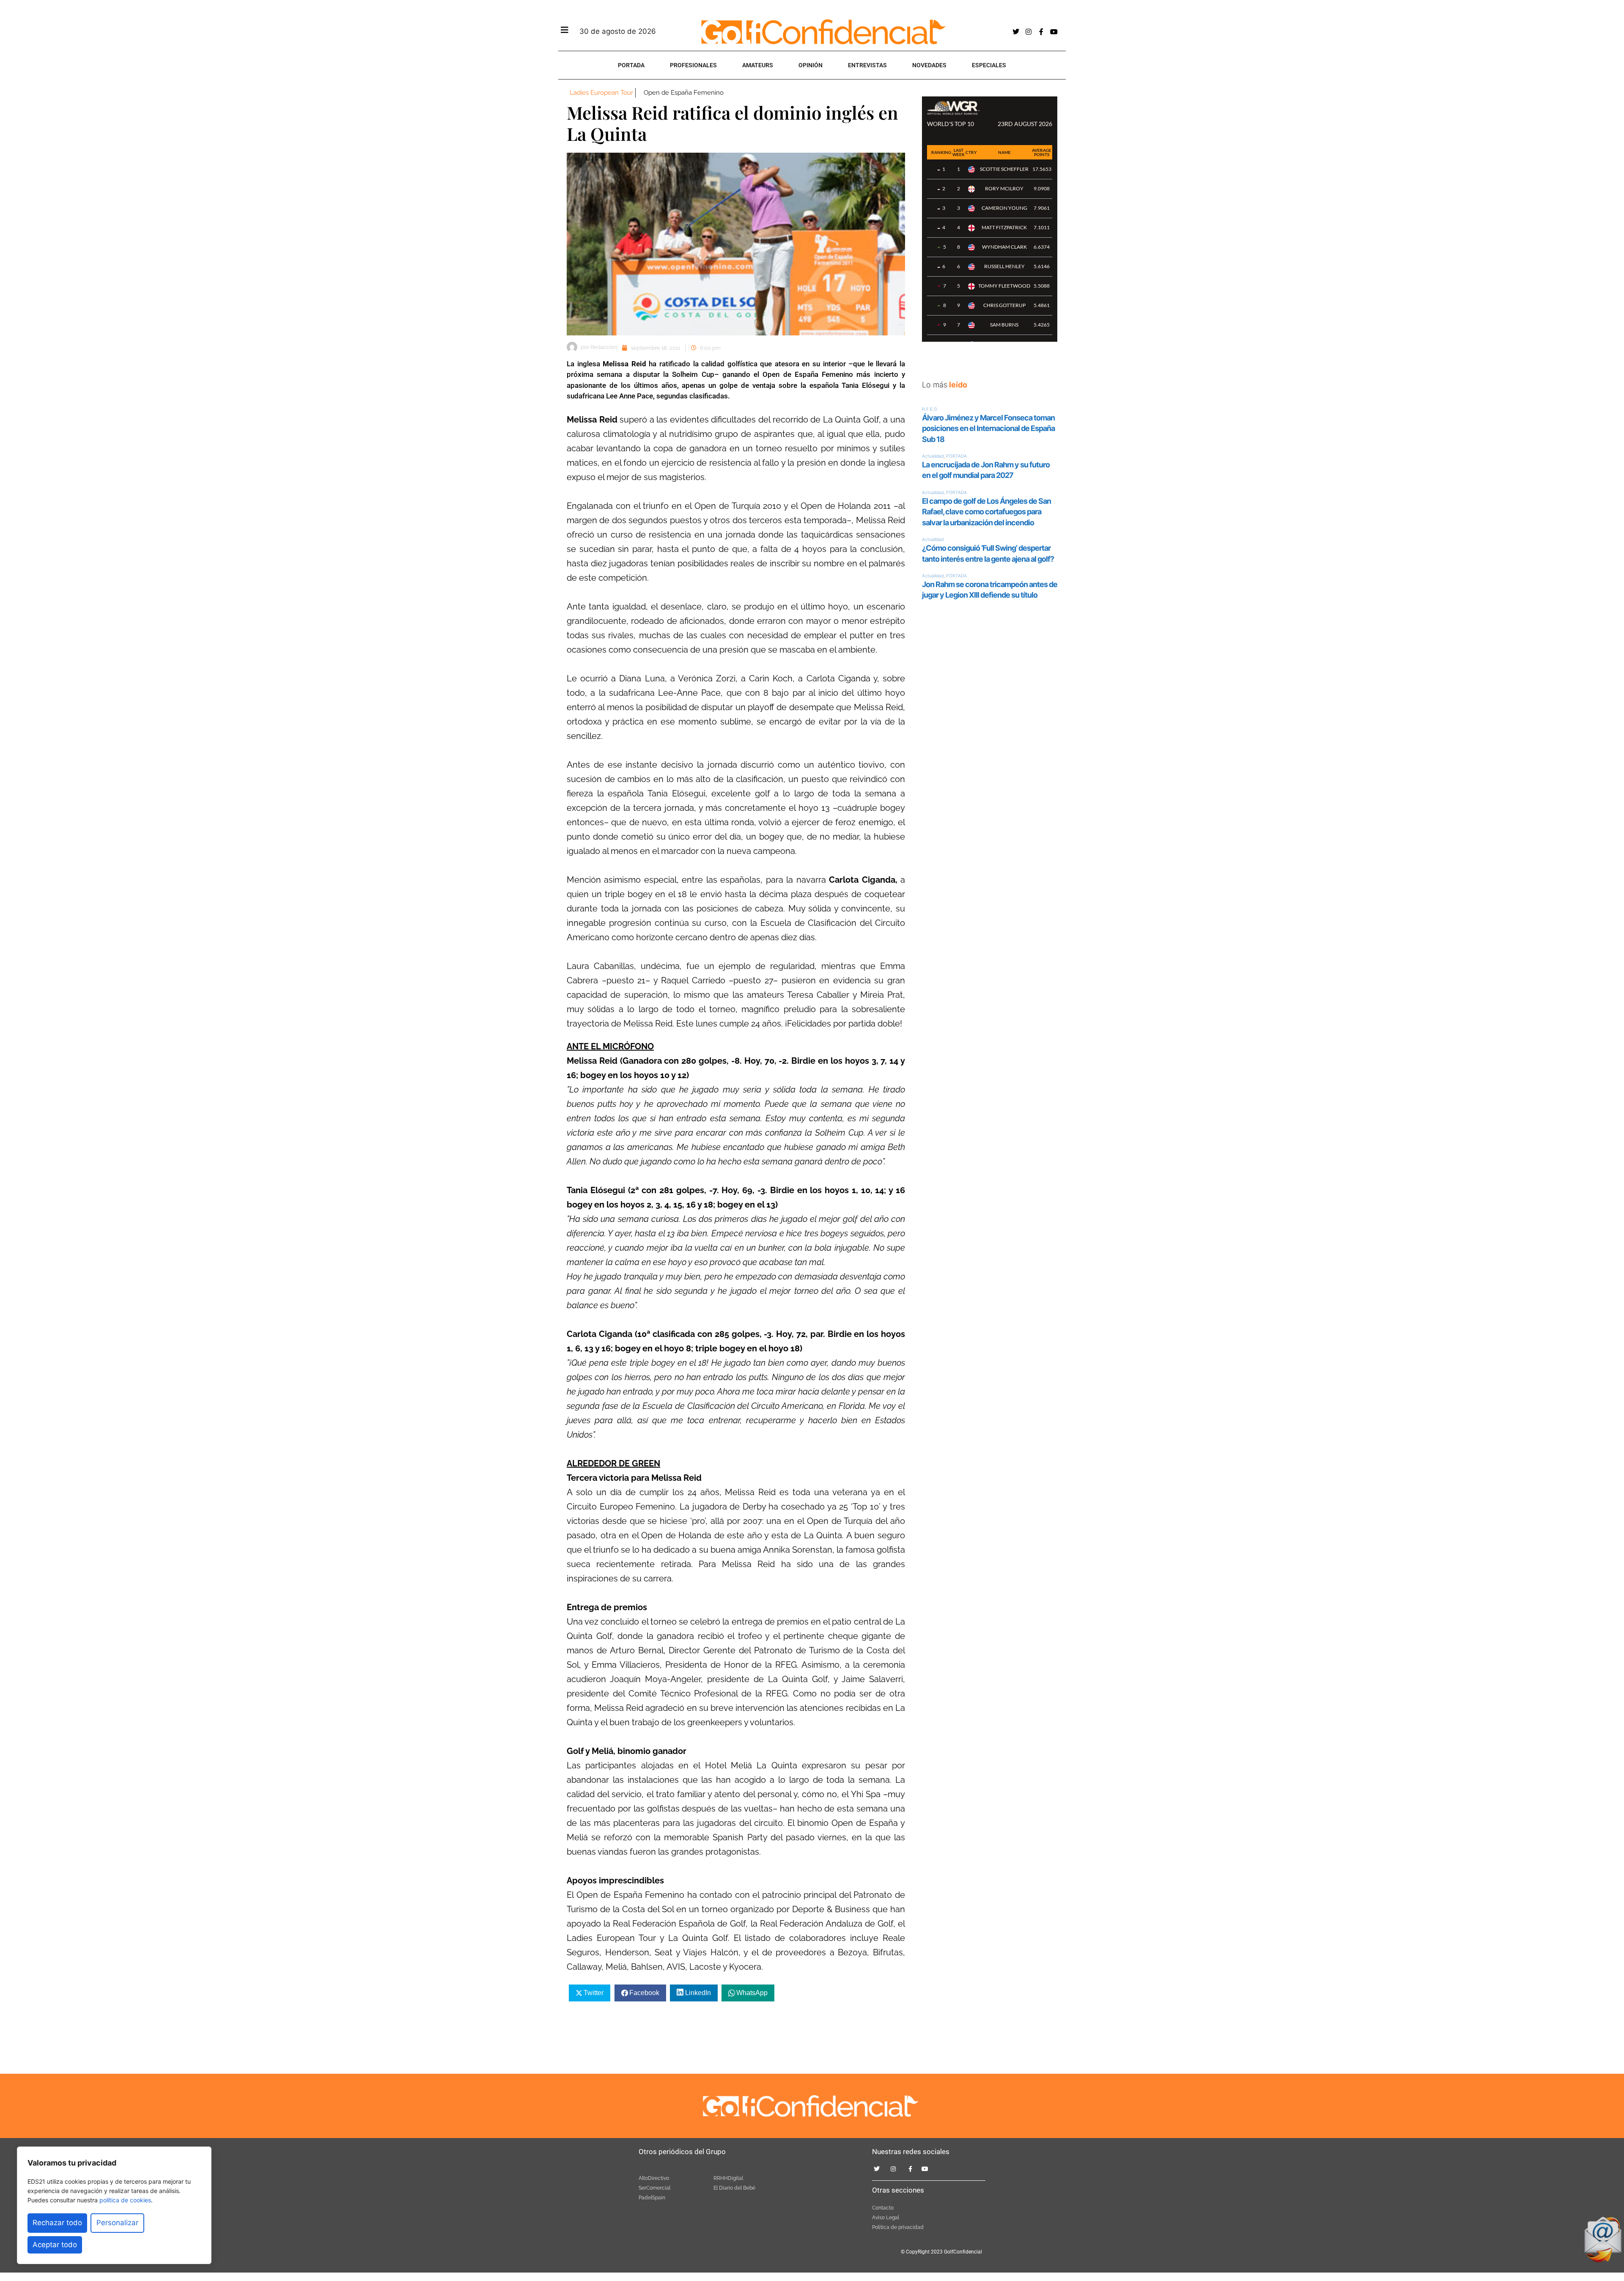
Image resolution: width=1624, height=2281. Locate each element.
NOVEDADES (929, 65)
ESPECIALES (989, 65)
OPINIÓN (811, 65)
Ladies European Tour (601, 93)
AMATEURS (758, 65)
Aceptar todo (55, 2245)
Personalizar (117, 2223)
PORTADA (631, 65)
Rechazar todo (57, 2223)
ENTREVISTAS (867, 65)
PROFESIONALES (693, 65)
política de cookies (125, 2200)
